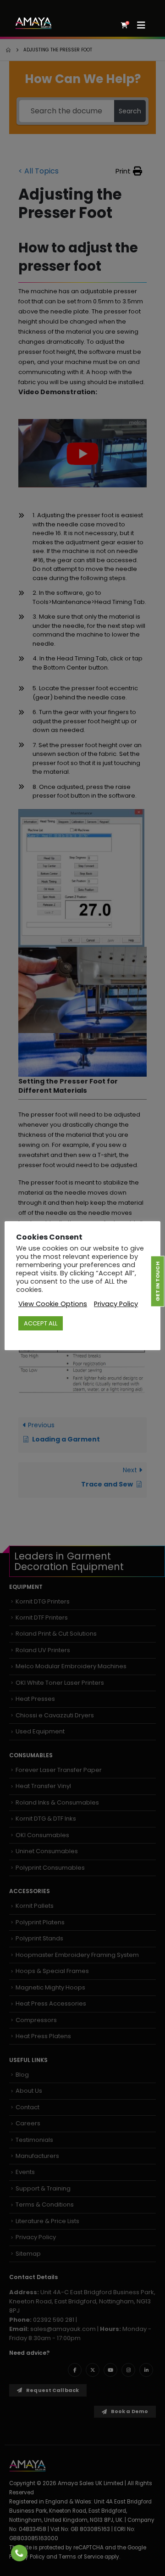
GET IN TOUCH (157, 1281)
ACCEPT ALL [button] (41, 1323)
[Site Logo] (33, 23)
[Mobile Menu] (144, 25)
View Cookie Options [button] (53, 1304)
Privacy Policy (116, 1304)
